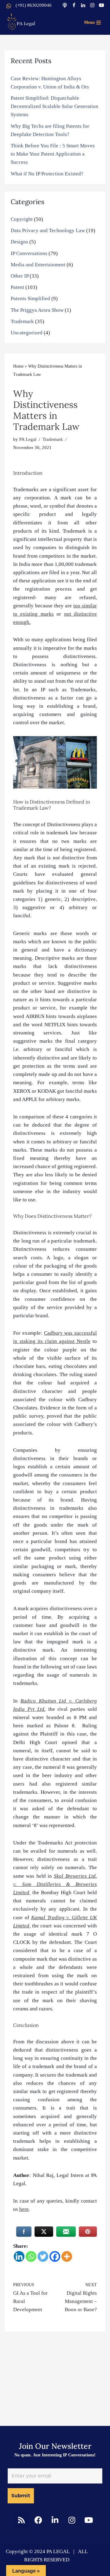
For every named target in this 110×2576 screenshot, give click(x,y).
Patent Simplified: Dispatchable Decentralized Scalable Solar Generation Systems (55, 106)
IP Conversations (29, 253)
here (24, 2209)
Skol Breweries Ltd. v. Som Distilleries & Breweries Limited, (55, 1884)
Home (18, 366)
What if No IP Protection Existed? (47, 174)
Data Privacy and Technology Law (48, 230)
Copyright (22, 219)
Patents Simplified (30, 299)
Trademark (22, 321)
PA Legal (28, 439)
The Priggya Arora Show (37, 310)
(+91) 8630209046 (34, 5)
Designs (19, 242)
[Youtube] (101, 5)
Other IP (20, 276)
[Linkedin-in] (55, 2520)
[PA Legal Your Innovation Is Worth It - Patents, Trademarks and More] (21, 21)
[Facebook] (74, 5)
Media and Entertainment (38, 265)
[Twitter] (43, 2256)
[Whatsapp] (31, 2256)
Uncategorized (27, 333)
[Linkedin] (83, 5)
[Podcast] (65, 5)
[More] (67, 2256)
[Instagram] (92, 5)
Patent (17, 287)
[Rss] (21, 2520)
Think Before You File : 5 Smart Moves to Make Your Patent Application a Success (53, 154)
